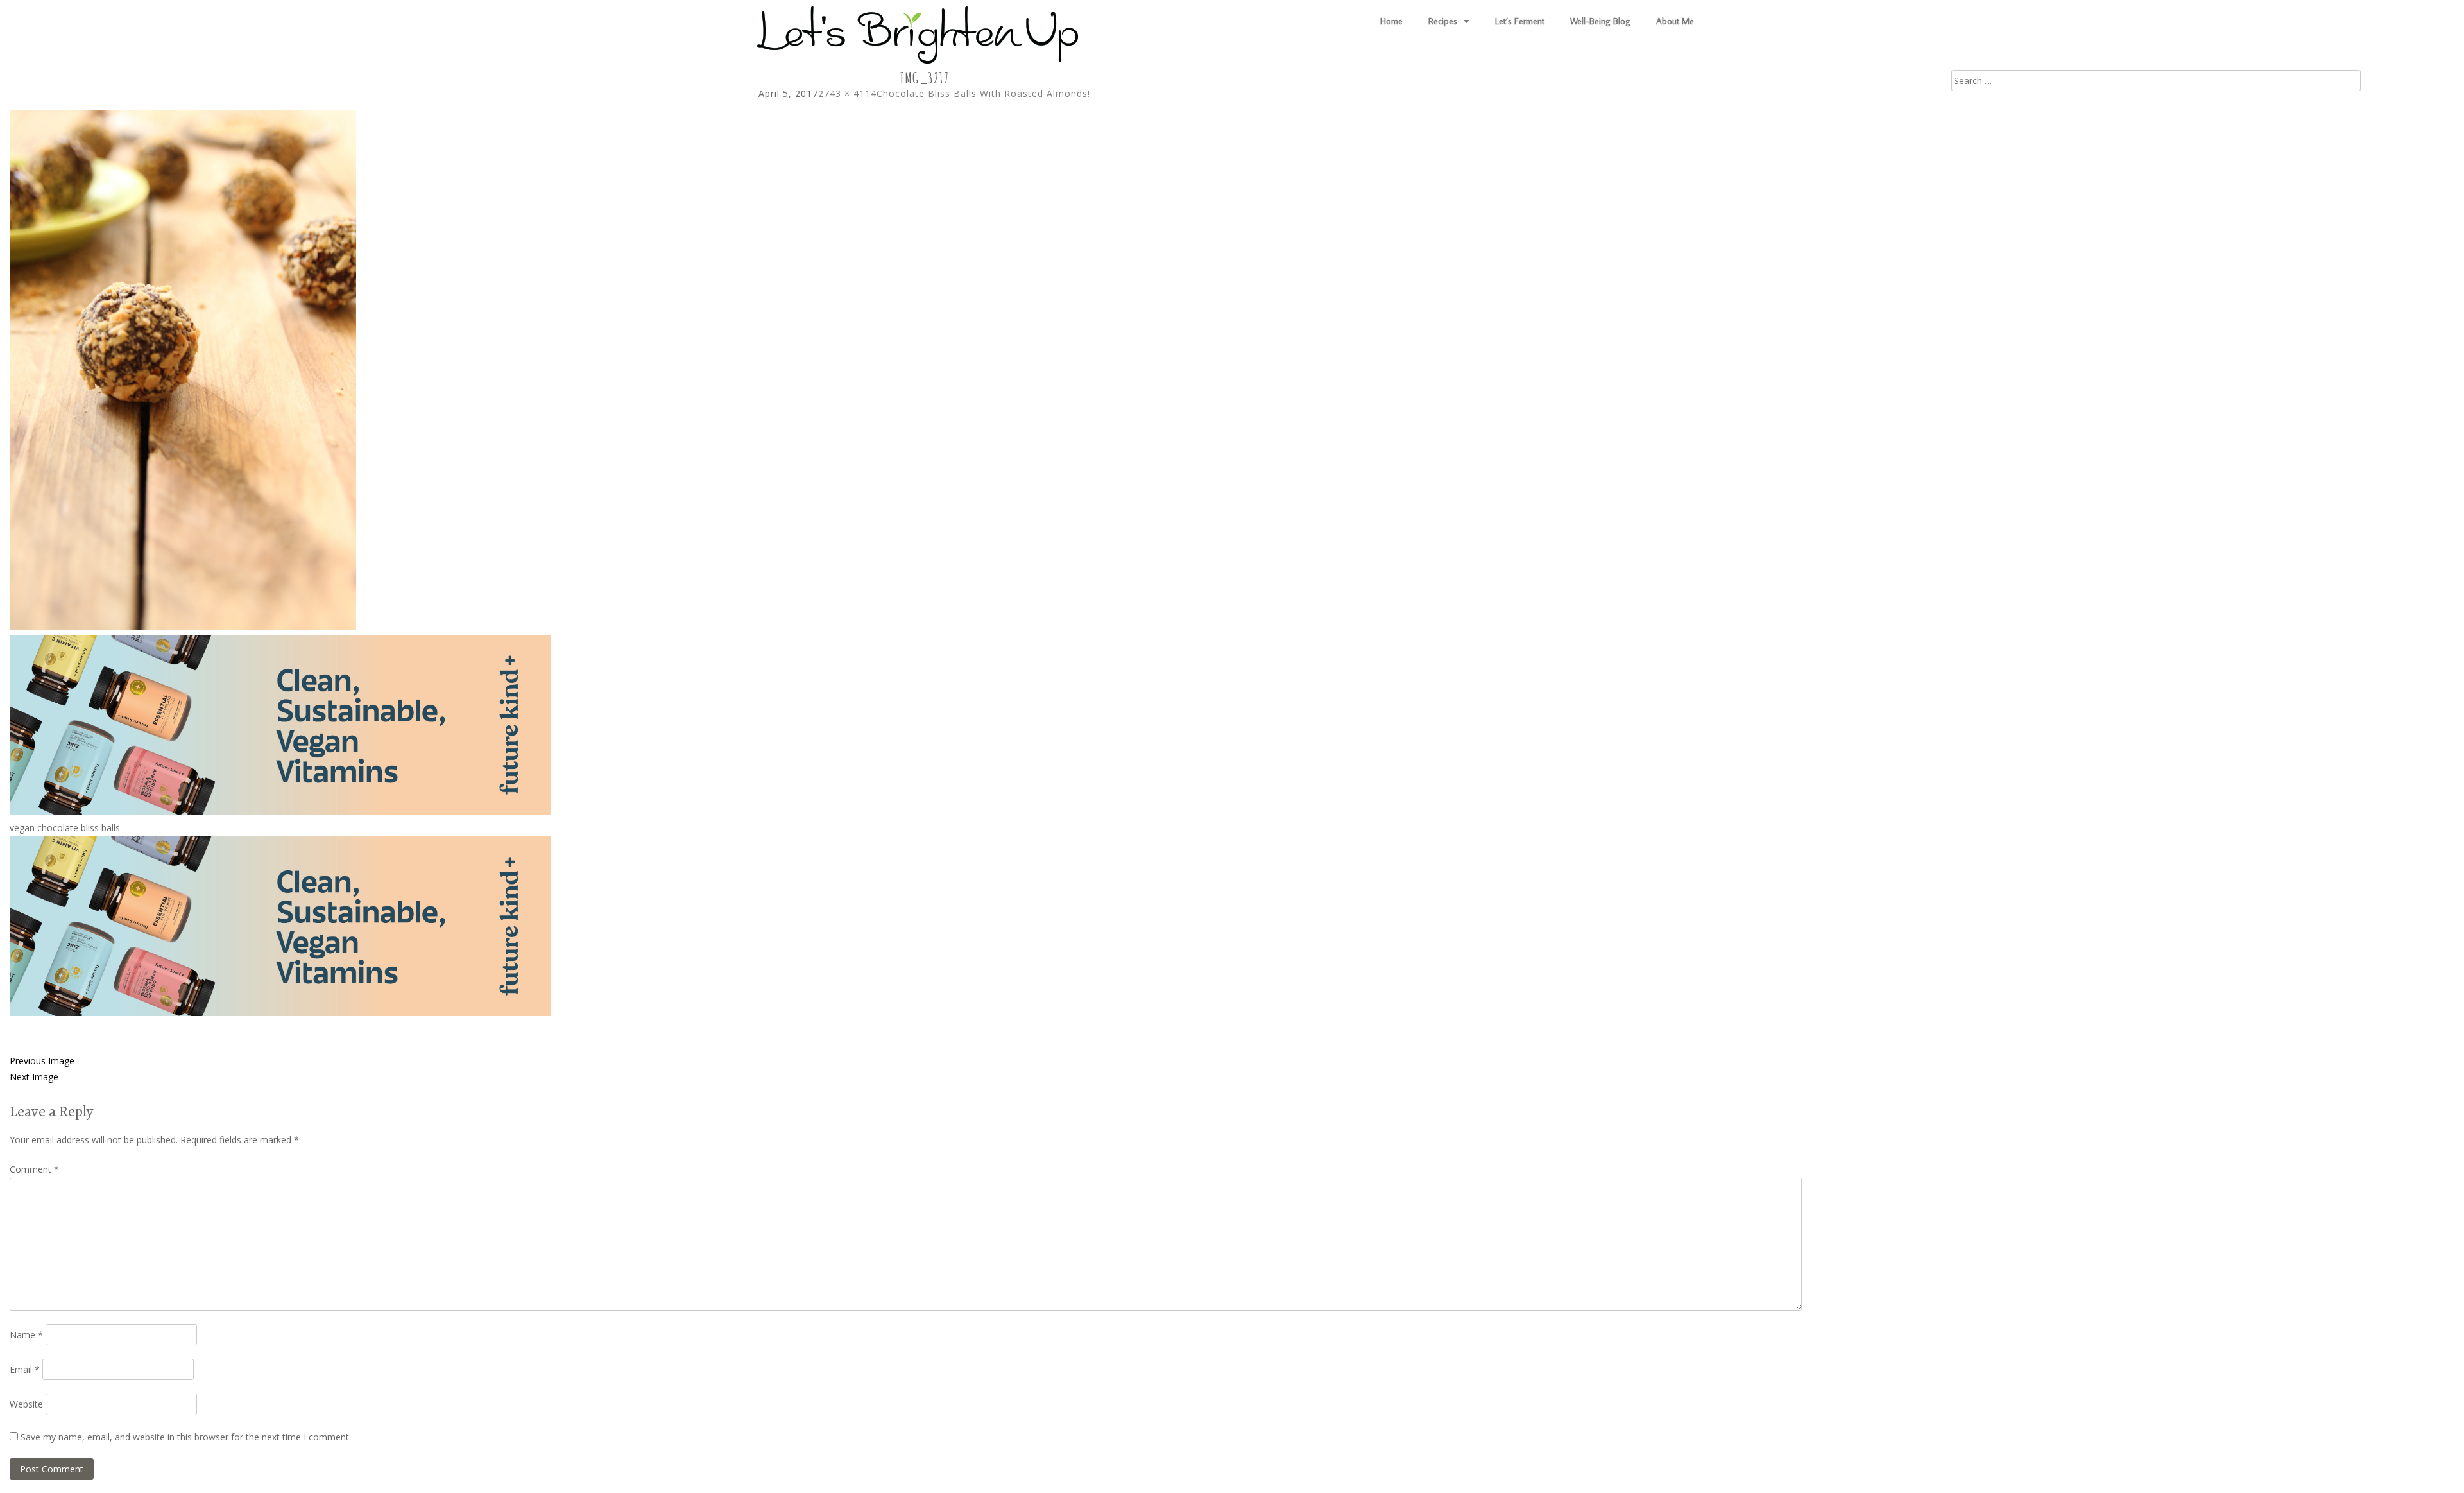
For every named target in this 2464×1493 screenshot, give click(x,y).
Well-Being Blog (1600, 21)
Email (25, 1369)
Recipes (1443, 21)
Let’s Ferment (1520, 21)
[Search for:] (2156, 81)
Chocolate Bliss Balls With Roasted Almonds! (983, 93)
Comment (34, 1169)
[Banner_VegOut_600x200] (280, 812)
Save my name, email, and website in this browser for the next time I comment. (186, 1437)
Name (26, 1335)
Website (26, 1404)
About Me (1675, 21)
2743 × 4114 (847, 93)
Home (1391, 21)
